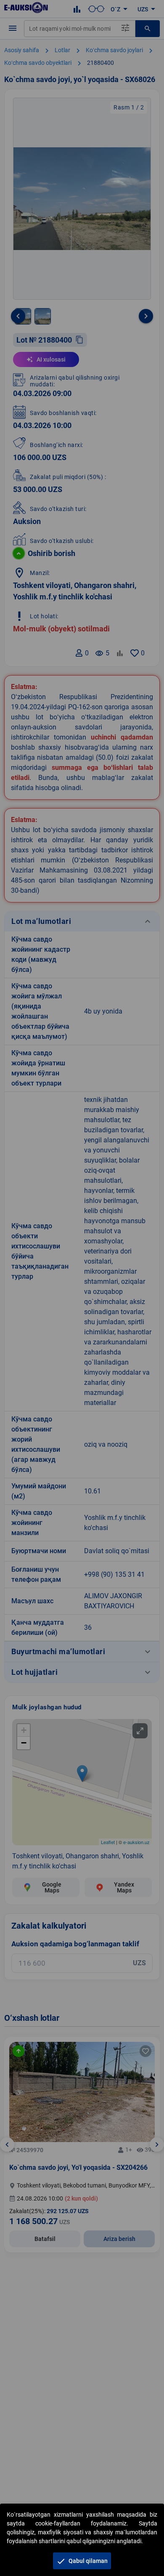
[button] (82, 2561)
